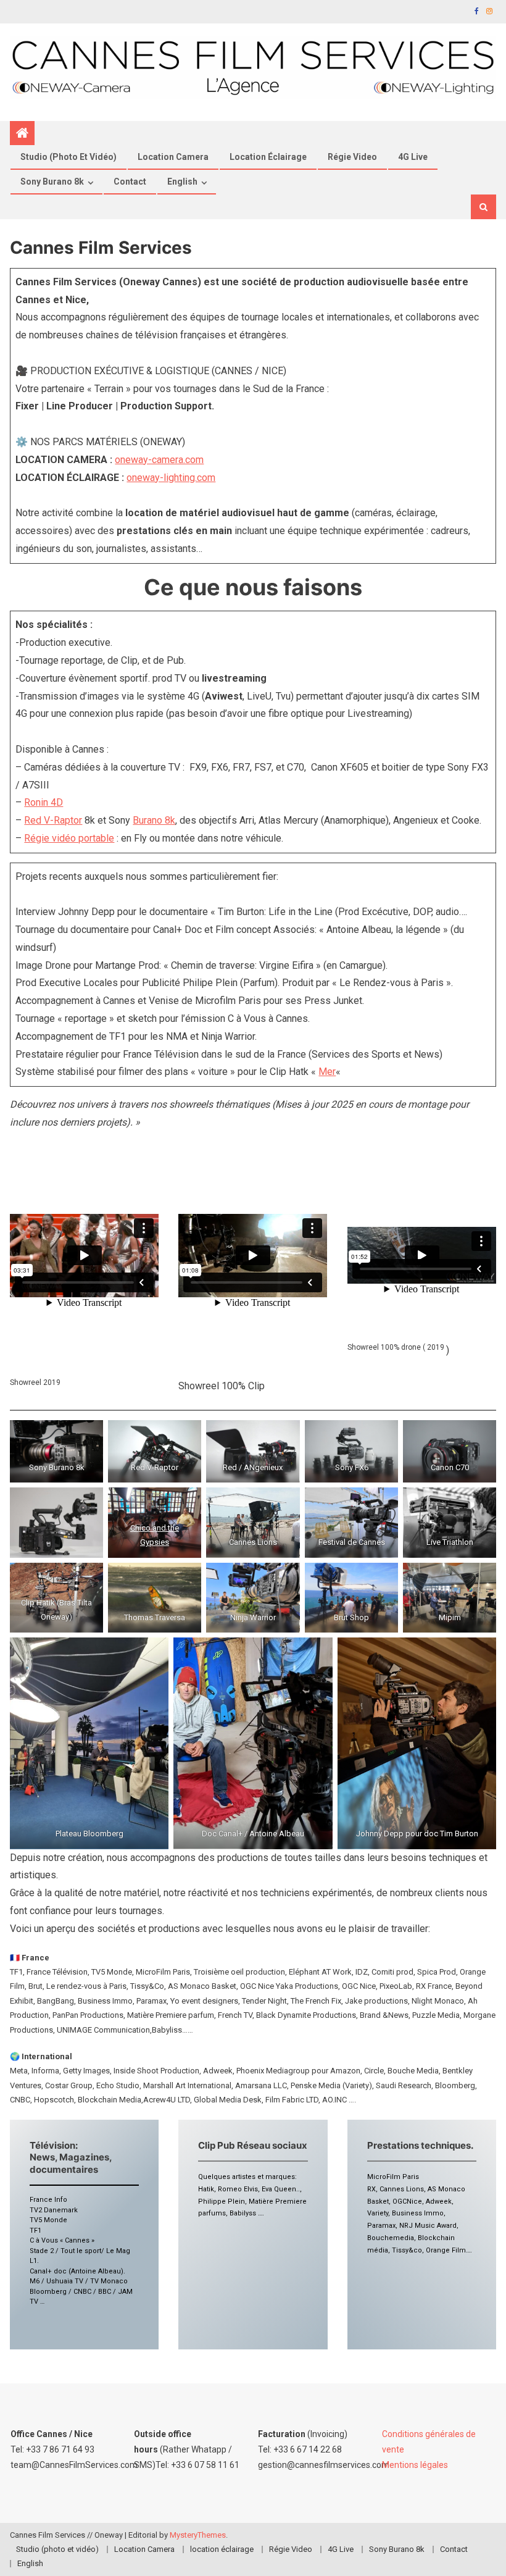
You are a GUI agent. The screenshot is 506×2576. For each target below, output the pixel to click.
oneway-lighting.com (171, 478)
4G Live (413, 157)
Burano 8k (154, 820)
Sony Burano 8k (52, 182)
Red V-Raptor (53, 820)
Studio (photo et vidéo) (68, 157)
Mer (327, 1072)
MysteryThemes (198, 2535)
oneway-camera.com (159, 460)
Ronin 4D (44, 802)
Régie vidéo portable (69, 838)
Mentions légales (415, 2465)
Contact (130, 182)
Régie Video (352, 157)
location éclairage (268, 157)
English (182, 182)
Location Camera (173, 157)
